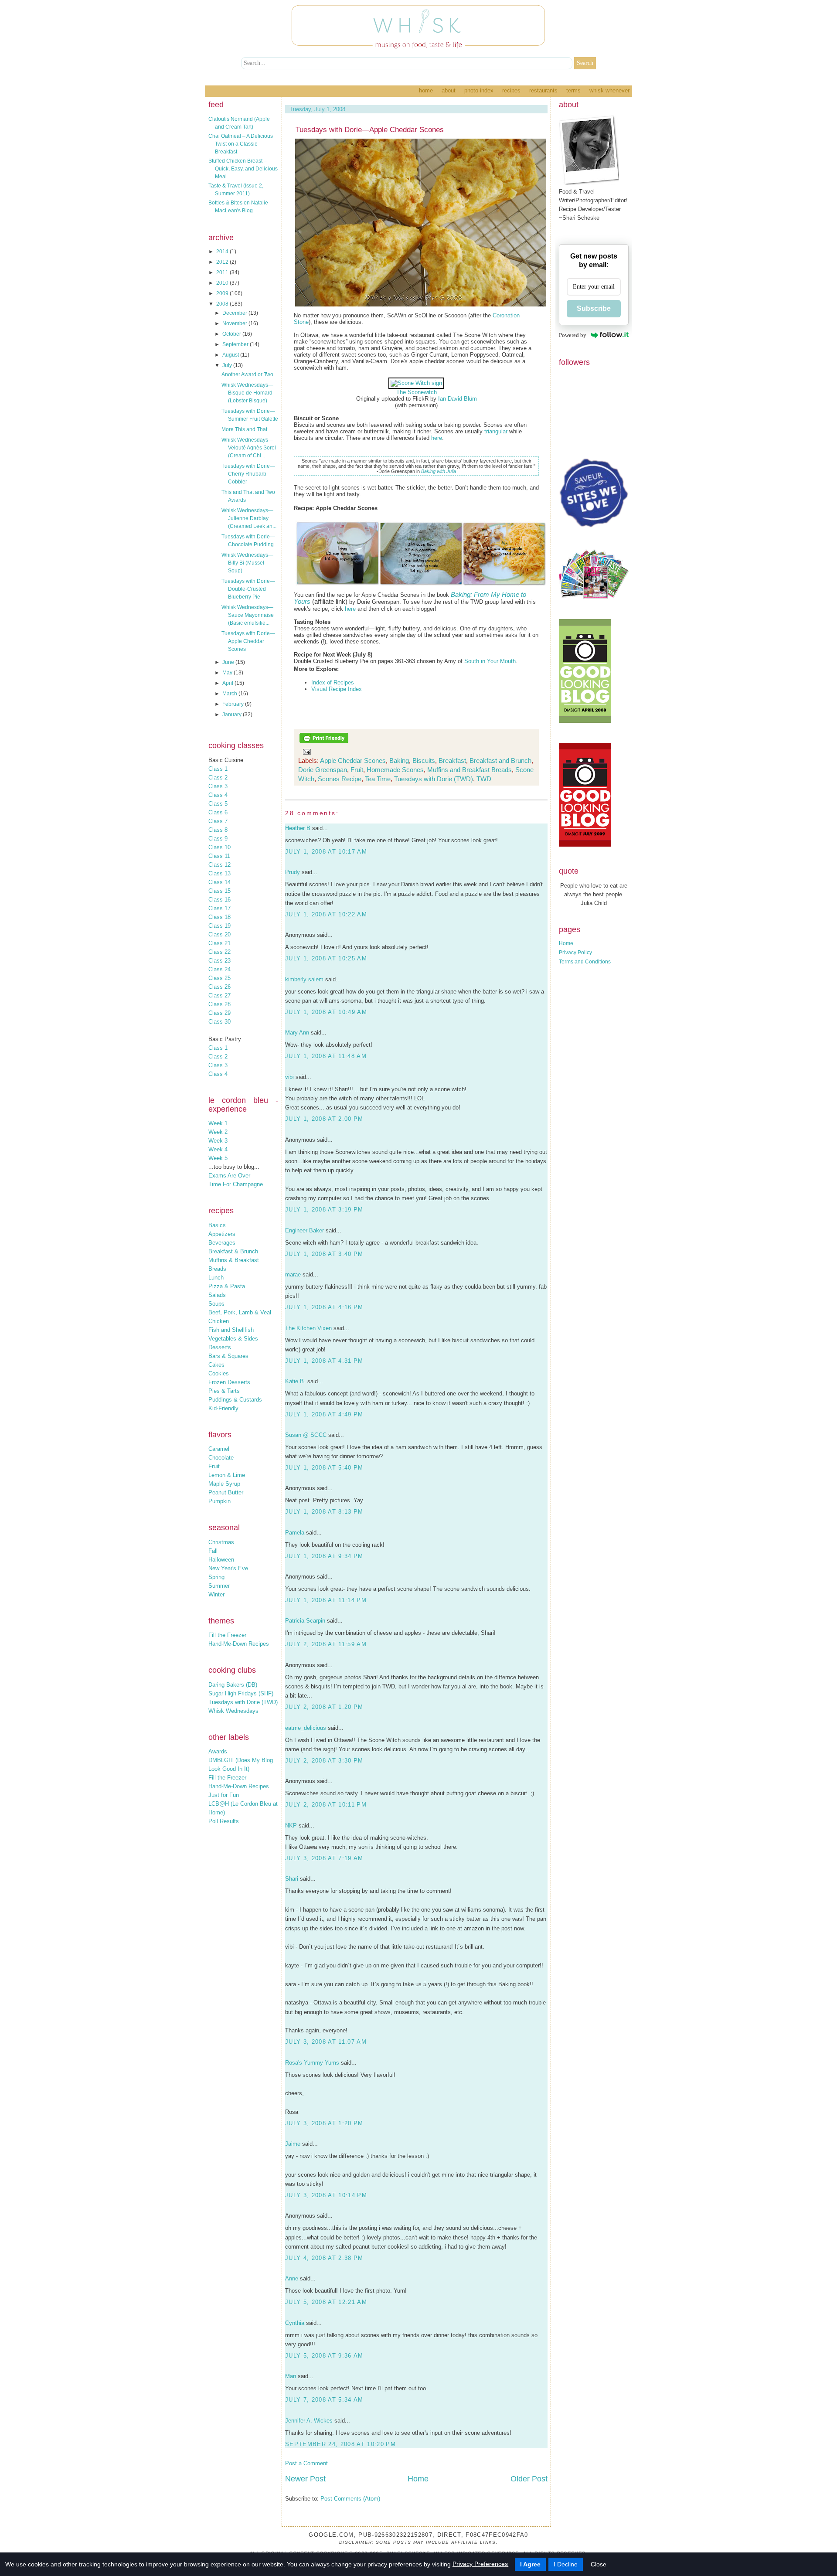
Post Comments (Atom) (350, 2499)
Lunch (216, 1278)
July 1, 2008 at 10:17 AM (326, 852)
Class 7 (218, 821)
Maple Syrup (224, 1484)
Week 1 (218, 1123)
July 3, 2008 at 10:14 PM (326, 2195)
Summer (219, 1586)
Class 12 (219, 865)
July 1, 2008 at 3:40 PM (324, 1254)
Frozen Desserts (229, 1382)
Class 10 (219, 847)
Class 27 (219, 995)
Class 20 (219, 934)
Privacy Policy (575, 953)
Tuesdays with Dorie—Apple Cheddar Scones (248, 641)
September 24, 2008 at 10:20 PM (340, 2444)
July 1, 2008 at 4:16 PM (324, 1307)
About (449, 90)
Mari (291, 2376)
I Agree (530, 2564)
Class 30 (219, 1022)
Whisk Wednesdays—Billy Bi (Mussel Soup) (247, 563)
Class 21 (219, 943)
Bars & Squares (228, 1356)
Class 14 (219, 882)
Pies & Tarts (224, 1391)
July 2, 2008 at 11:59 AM (326, 1644)
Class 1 (218, 769)
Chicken (219, 1321)
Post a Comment (306, 2463)
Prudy (293, 872)
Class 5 (218, 804)
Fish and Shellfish (231, 1330)
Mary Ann (297, 1033)
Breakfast (452, 761)
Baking (399, 761)
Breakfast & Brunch (233, 1251)
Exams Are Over (229, 1176)
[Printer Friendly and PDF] (324, 742)
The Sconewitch (417, 392)
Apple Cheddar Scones (353, 761)
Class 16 (219, 900)
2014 (223, 252)
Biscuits (424, 761)
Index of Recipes (333, 682)
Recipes (511, 90)
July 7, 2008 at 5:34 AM (324, 2400)
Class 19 (219, 926)
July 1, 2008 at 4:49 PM (324, 1414)
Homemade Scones (395, 770)
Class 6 (218, 812)
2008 (223, 304)
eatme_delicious (306, 1728)
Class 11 (219, 856)
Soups (216, 1304)
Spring (216, 1577)
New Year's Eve (228, 1568)
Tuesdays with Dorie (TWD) (243, 1702)
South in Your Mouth (490, 661)
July (228, 365)
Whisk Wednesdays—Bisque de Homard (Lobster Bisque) (247, 393)
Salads (217, 1295)
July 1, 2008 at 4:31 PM (324, 1361)
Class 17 (219, 908)
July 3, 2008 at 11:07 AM (326, 2042)
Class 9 (218, 839)
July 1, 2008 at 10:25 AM (326, 958)
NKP (291, 1826)
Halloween (221, 1560)
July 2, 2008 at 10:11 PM (326, 1805)
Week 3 (218, 1141)
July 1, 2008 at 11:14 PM (326, 1600)
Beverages (222, 1243)
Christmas (221, 1542)
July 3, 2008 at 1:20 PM (324, 2123)
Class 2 (218, 778)
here (437, 438)
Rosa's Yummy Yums (312, 2063)
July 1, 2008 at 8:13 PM (324, 1512)
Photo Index (479, 90)
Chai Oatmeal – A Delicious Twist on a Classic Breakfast (241, 144)
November (235, 323)
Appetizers (222, 1234)
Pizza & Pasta (227, 1286)
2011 (223, 272)
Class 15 (219, 891)
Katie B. (295, 1381)
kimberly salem (304, 979)
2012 (223, 262)
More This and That (244, 429)
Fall (213, 1551)
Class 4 (218, 795)
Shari (292, 1879)
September (236, 344)
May (228, 673)
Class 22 (219, 952)
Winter (216, 1594)
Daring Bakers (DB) (233, 1685)
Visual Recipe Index (337, 689)
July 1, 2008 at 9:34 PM (324, 1556)
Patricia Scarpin (305, 1621)
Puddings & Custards (235, 1400)
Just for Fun (224, 1795)
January (233, 715)
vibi (289, 1077)
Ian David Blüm (458, 399)
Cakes (216, 1365)
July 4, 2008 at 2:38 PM (324, 2258)
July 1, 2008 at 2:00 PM (324, 1119)
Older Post (529, 2479)
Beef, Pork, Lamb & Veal (240, 1312)
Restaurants (543, 90)
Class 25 (219, 978)
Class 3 (218, 786)
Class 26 (219, 987)
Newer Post (305, 2479)
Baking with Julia (439, 471)
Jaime (293, 2144)
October (232, 334)
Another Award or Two (247, 374)
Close (599, 2564)
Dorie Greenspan (323, 770)
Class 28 (219, 1004)
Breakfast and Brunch (500, 761)
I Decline (566, 2564)
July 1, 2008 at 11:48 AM (326, 1056)
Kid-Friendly (223, 1408)
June (229, 662)
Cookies (219, 1373)
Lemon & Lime (227, 1475)
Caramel (219, 1449)
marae (293, 1274)
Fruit (214, 1466)
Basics (217, 1225)
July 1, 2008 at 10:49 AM (326, 1012)
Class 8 (218, 830)
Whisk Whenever (609, 90)
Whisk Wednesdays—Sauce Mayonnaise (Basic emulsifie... (248, 615)
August (231, 355)
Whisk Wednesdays (233, 1711)
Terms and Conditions (585, 962)
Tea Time (378, 779)
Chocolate (221, 1458)
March (230, 694)
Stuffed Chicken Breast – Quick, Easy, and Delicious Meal (243, 169)
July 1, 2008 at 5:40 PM (324, 1468)
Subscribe (594, 308)
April (228, 683)
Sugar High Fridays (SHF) (241, 1693)
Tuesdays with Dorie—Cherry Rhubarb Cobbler (248, 474)
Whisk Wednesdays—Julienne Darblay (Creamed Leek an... (249, 518)
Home (426, 90)
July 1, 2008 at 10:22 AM (326, 914)
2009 (223, 293)
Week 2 (218, 1132)
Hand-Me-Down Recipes (239, 1644)
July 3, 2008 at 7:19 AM (324, 1858)
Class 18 (219, 917)
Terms (573, 90)
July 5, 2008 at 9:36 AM (324, 2356)
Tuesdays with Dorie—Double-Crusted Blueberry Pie (248, 589)
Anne (292, 2278)
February (234, 704)
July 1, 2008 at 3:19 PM (324, 1210)
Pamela (295, 1533)
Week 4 (218, 1149)
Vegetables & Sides (233, 1339)
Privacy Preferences (480, 2564)
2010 (223, 283)
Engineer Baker (305, 1230)
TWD (484, 779)
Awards (218, 1751)
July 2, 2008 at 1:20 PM (324, 1707)
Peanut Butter (226, 1492)
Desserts (220, 1347)
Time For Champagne (236, 1184)
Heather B (298, 828)
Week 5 (218, 1158)
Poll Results (224, 1821)
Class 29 (219, 1013)
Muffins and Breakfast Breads (470, 770)
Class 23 (219, 961)
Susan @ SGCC (306, 1435)
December (235, 313)
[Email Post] (305, 751)
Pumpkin (219, 1501)
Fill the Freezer (227, 1635)
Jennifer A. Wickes (309, 2421)
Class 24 (219, 969)
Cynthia (295, 2323)
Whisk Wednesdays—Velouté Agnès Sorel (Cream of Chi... (249, 448)
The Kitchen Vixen (308, 1328)
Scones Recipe (340, 779)
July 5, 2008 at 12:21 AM (326, 2302)
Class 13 (219, 873)
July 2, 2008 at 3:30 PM (324, 1761)
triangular (496, 431)
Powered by (573, 335)
